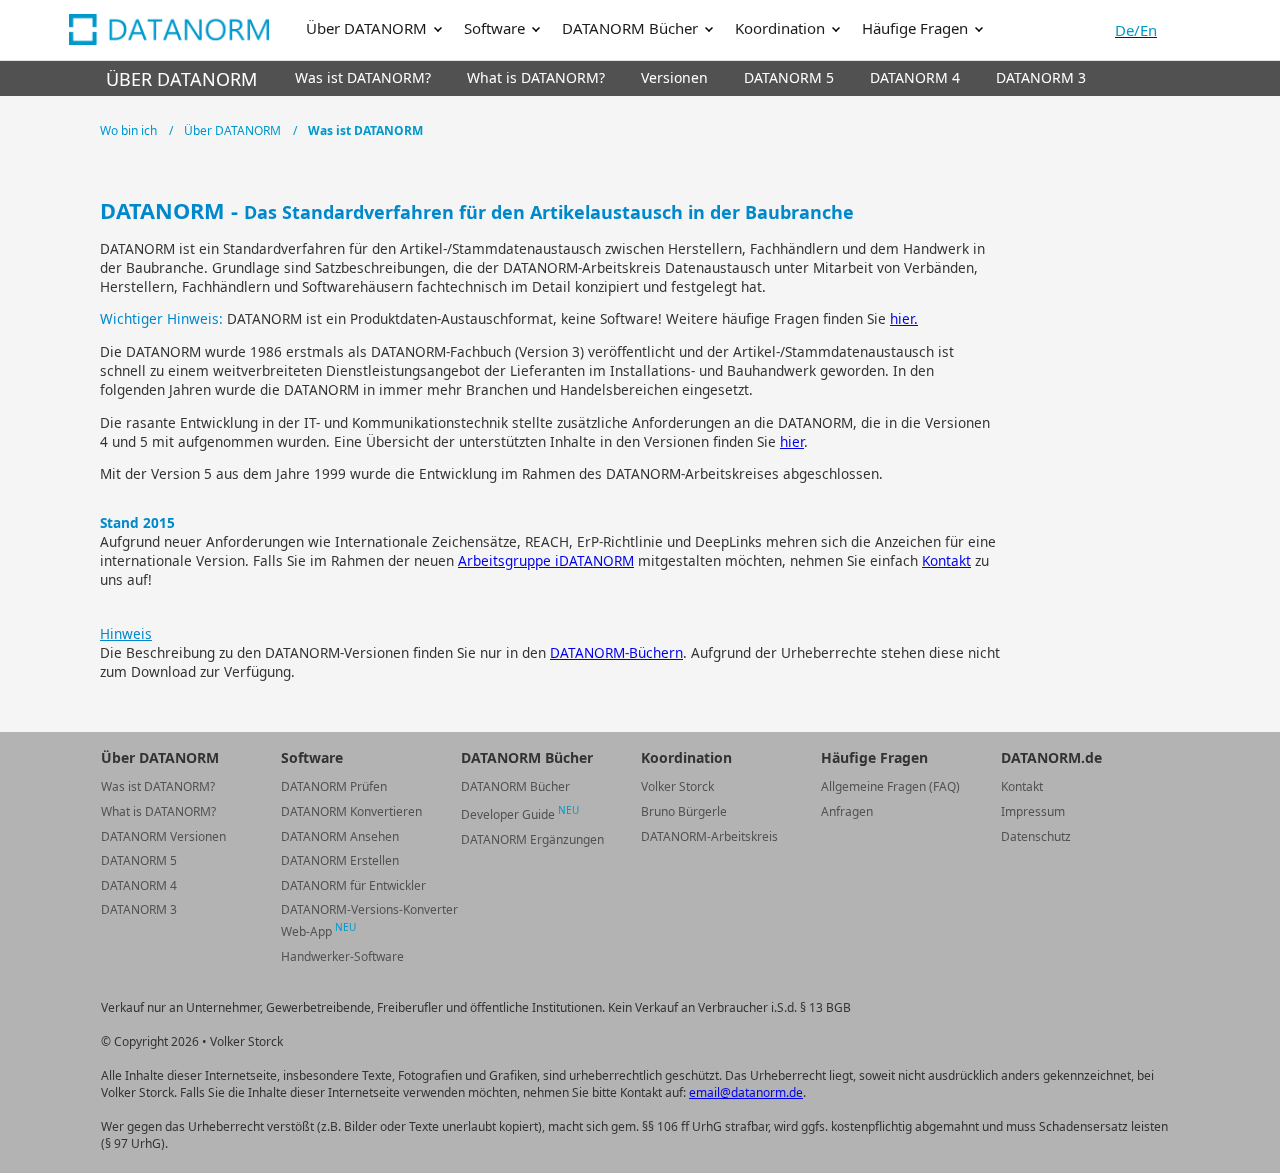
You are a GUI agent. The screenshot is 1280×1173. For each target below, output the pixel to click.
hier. (904, 318)
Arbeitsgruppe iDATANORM (546, 560)
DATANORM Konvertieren (351, 811)
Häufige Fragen (917, 28)
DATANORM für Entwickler (353, 885)
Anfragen (847, 811)
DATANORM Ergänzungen (532, 839)
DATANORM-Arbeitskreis (709, 836)
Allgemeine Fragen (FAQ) (890, 786)
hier (792, 441)
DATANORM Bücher (632, 28)
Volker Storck (677, 786)
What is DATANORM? (158, 811)
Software (496, 28)
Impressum (1033, 811)
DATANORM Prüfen (334, 786)
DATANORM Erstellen (340, 860)
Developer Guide (520, 814)
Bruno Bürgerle (684, 811)
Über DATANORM (368, 28)
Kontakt (946, 560)
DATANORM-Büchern (616, 652)
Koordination (782, 28)
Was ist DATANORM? (158, 786)
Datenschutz (1036, 836)
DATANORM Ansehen (340, 836)
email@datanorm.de (746, 1092)
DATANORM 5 (139, 860)
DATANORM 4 (139, 885)
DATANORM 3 (139, 909)
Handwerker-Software (342, 956)
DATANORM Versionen (163, 836)
